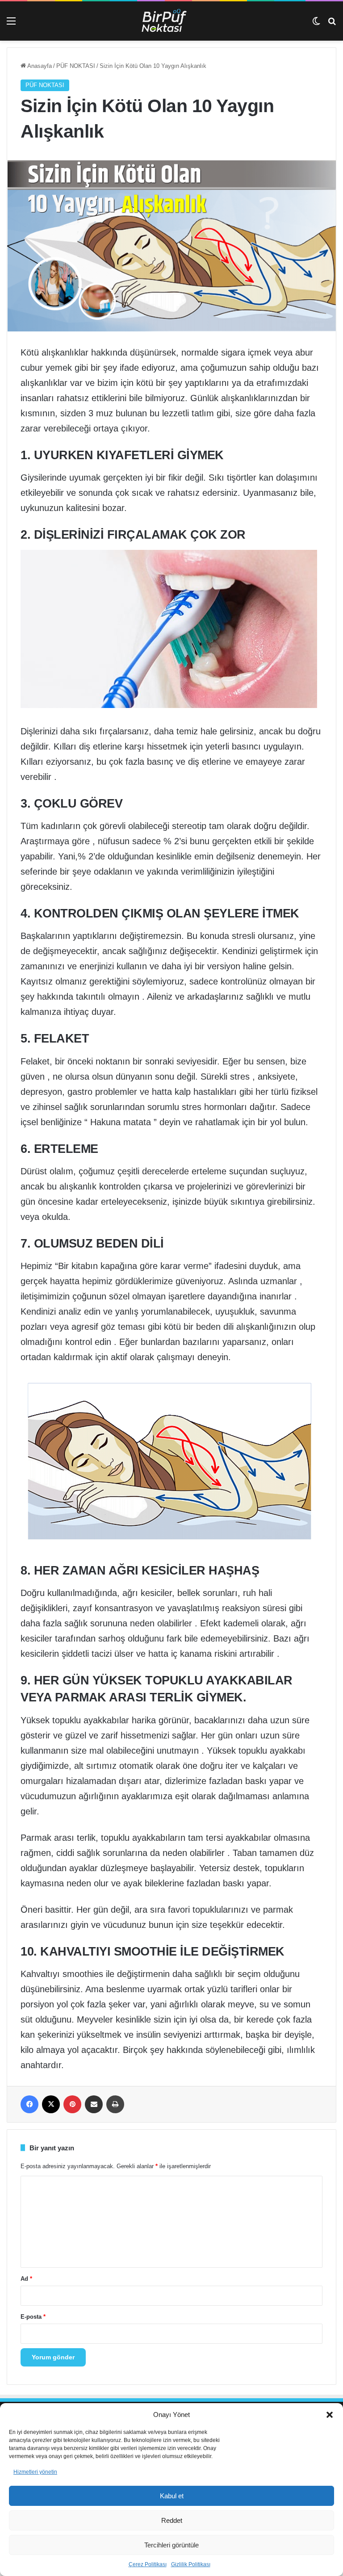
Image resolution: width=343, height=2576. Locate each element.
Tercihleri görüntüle (171, 2545)
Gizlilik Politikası (191, 2564)
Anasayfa (39, 66)
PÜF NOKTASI (76, 66)
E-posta (33, 2317)
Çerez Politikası (148, 2564)
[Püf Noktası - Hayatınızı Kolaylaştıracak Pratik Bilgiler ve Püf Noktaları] (171, 21)
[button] (330, 2415)
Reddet (172, 2520)
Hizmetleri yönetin (35, 2472)
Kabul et (172, 2496)
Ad (26, 2279)
